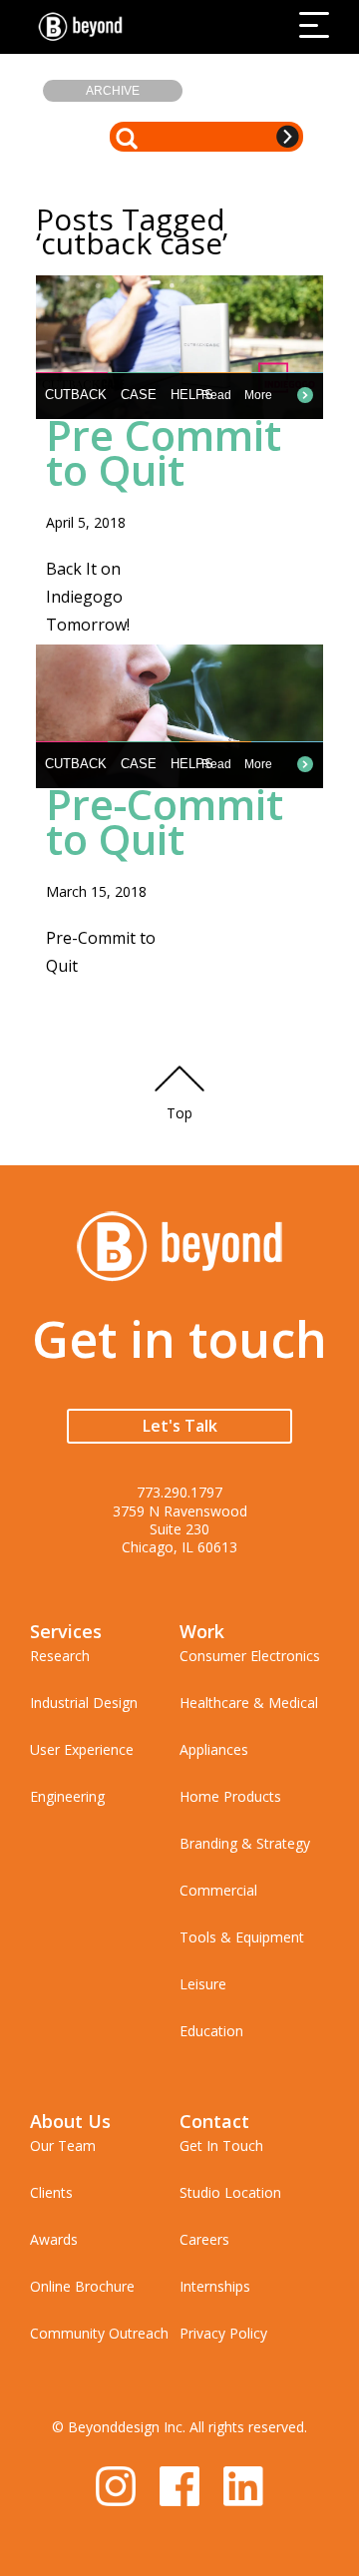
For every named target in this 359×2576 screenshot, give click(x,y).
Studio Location (230, 2192)
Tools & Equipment (242, 1937)
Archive (113, 91)
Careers (204, 2239)
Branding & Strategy (245, 1843)
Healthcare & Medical (249, 1703)
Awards (54, 2239)
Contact (214, 2121)
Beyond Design (85, 27)
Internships (215, 2286)
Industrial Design (84, 1703)
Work (202, 1631)
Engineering (67, 1796)
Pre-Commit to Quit (165, 821)
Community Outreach (99, 2333)
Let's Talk (180, 1426)
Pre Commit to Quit (164, 452)
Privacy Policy (223, 2333)
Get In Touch (221, 2146)
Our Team (63, 2146)
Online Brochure (82, 2286)
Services (66, 1631)
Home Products (230, 1796)
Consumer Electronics (250, 1656)
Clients (51, 2192)
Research (60, 1656)
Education (211, 2031)
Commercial (218, 1890)
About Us (70, 2121)
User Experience (82, 1749)
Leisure (203, 1984)
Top (179, 1113)
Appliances (214, 1749)
